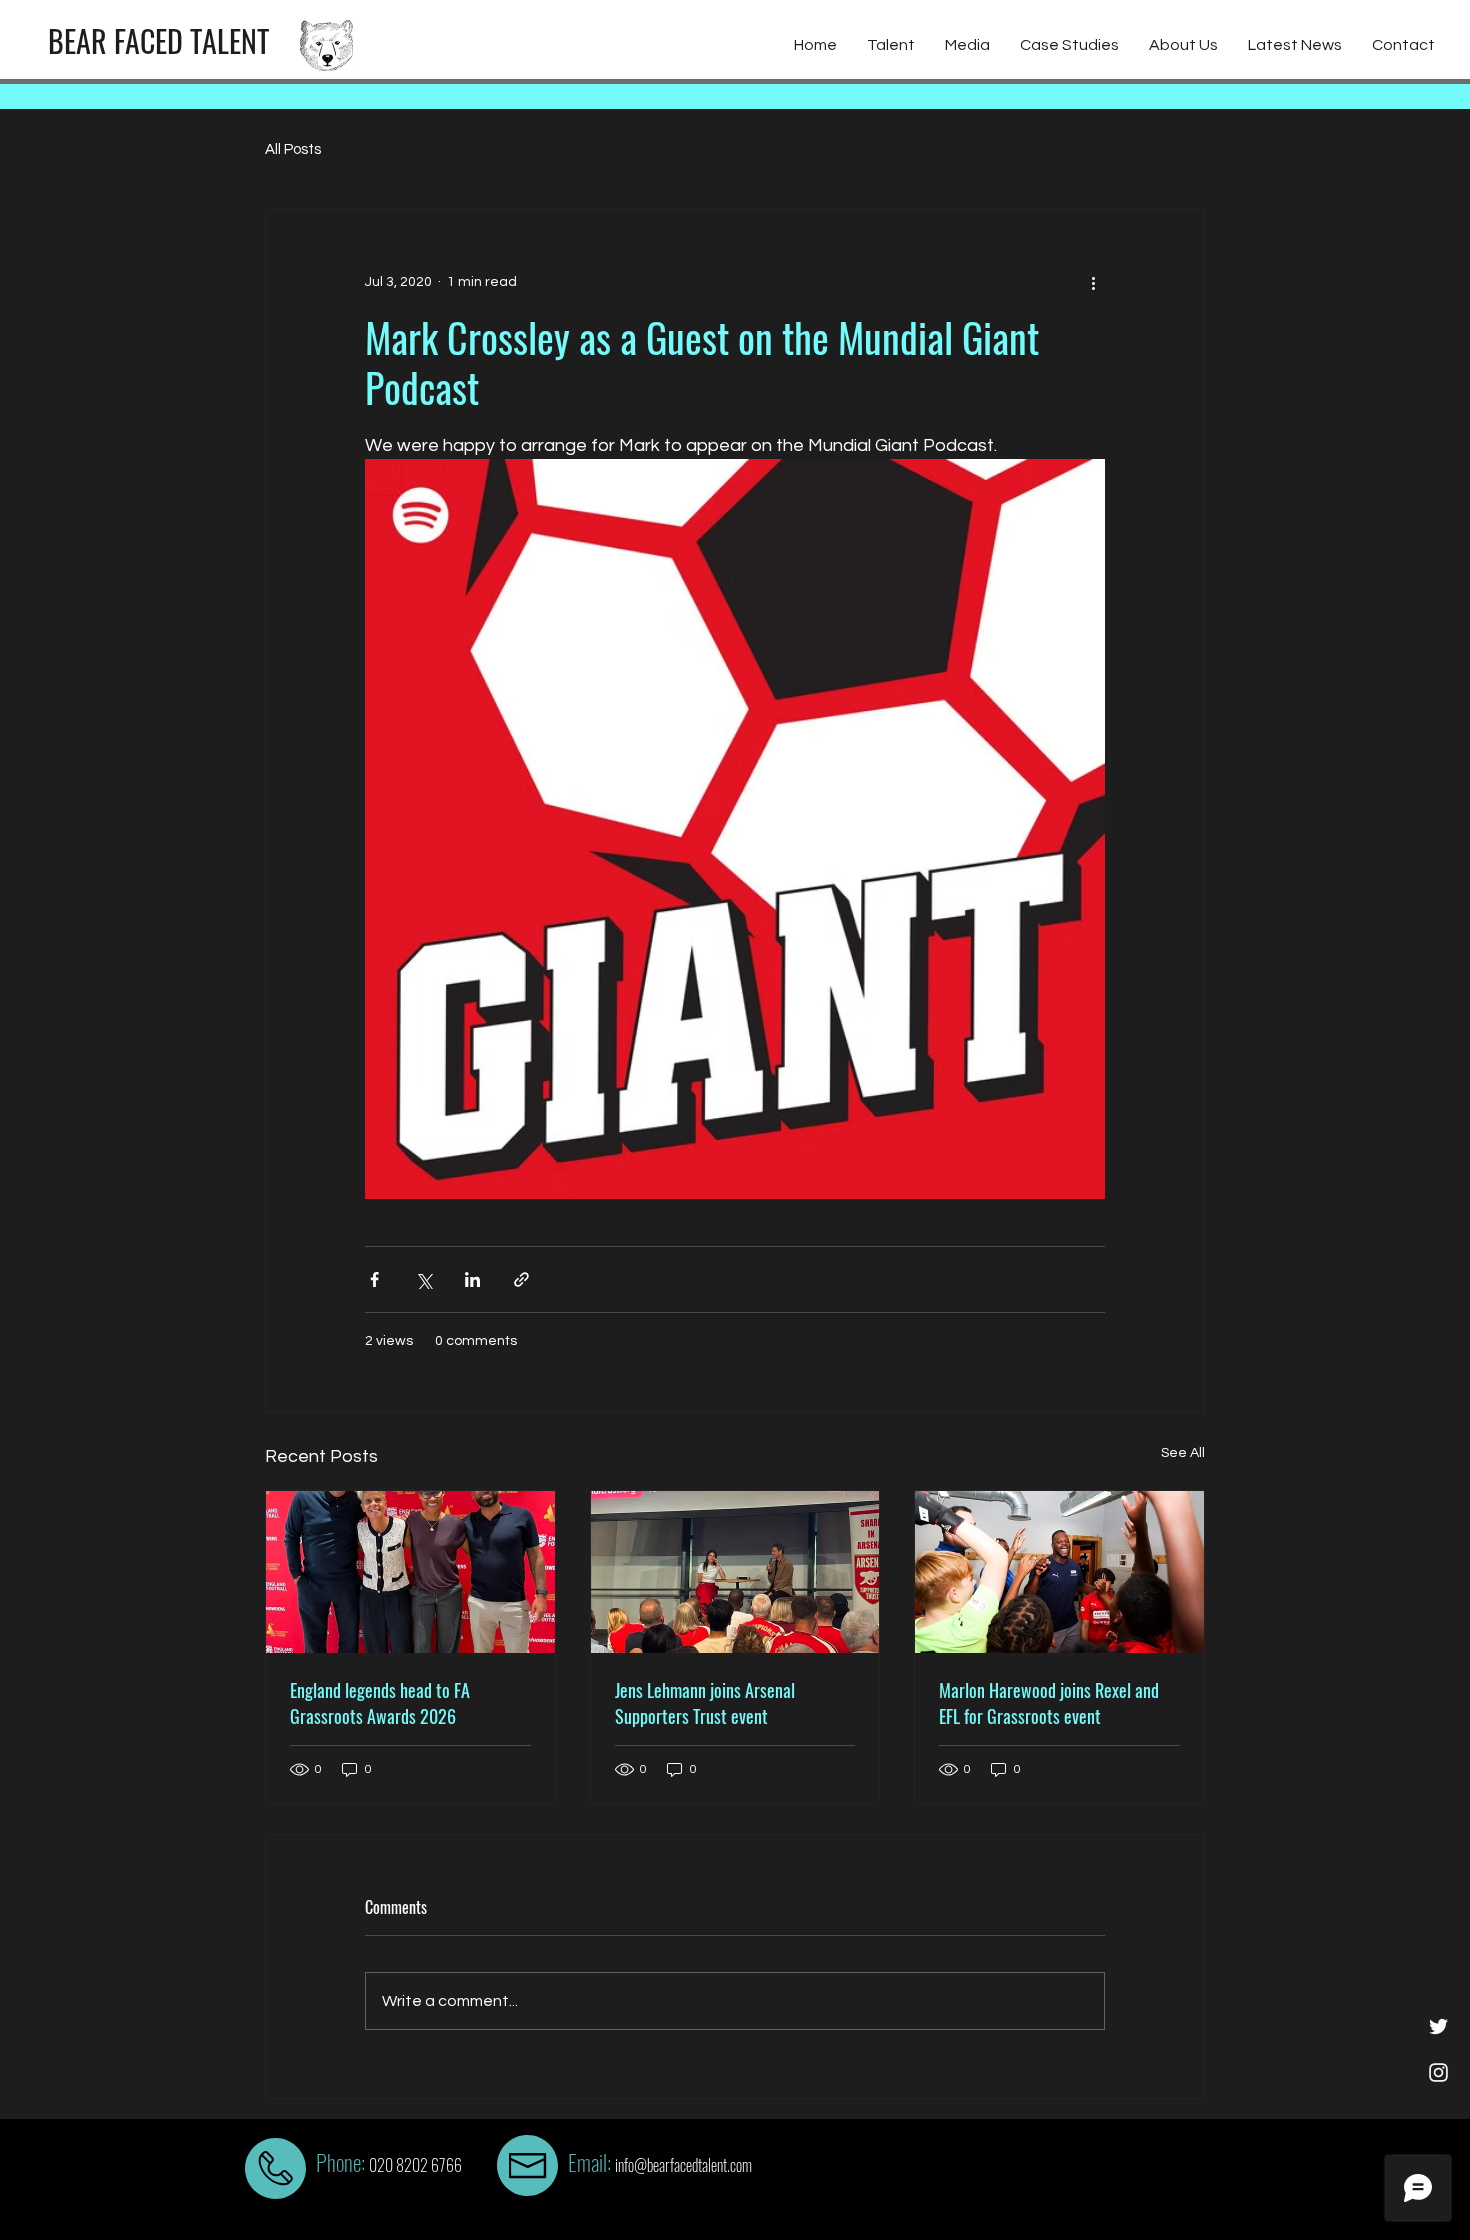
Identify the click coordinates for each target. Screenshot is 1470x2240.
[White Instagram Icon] (1438, 2072)
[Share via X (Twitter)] (423, 1279)
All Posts (293, 149)
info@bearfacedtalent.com (683, 2165)
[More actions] (1093, 282)
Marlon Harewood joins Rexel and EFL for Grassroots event (1049, 1703)
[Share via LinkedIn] (472, 1279)
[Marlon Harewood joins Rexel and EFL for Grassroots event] (1059, 1572)
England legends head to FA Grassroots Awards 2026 (380, 1703)
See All (1183, 1453)
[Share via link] (521, 1279)
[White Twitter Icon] (1438, 2026)
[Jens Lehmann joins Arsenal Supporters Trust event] (735, 1572)
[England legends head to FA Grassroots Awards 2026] (410, 1572)
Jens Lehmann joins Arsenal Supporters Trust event (705, 1703)
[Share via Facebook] (374, 1279)
